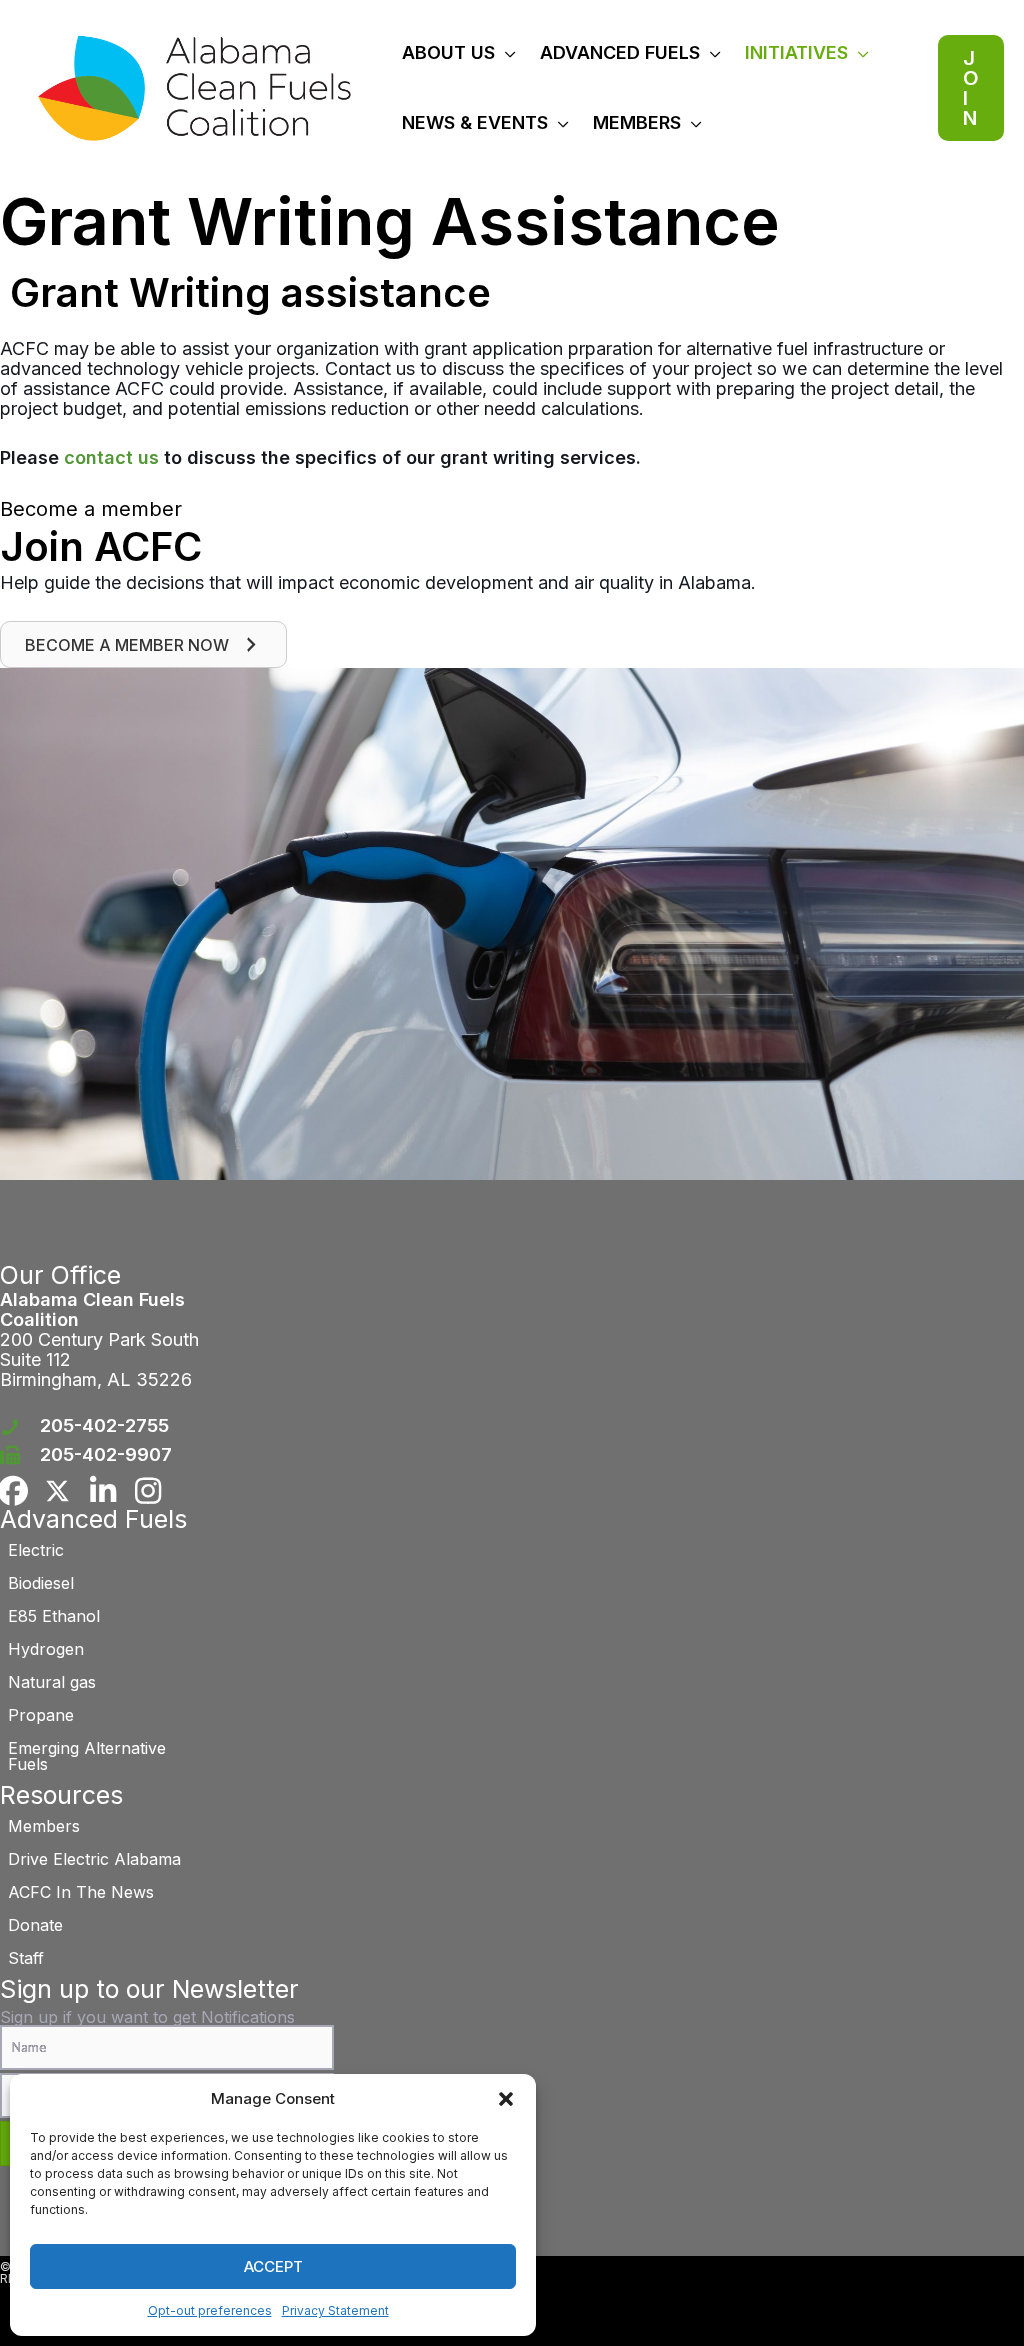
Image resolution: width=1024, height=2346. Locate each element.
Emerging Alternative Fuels (87, 1756)
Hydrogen (46, 1649)
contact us (111, 457)
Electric (36, 1550)
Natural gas (52, 1682)
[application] (505, 52)
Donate (35, 1925)
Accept (273, 2266)
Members (44, 1826)
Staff (26, 1958)
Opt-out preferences (210, 2310)
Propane (41, 1715)
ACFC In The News (81, 1892)
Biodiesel (41, 1583)
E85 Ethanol (54, 1616)
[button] (506, 2099)
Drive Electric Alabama (94, 1859)
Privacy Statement (335, 2310)
